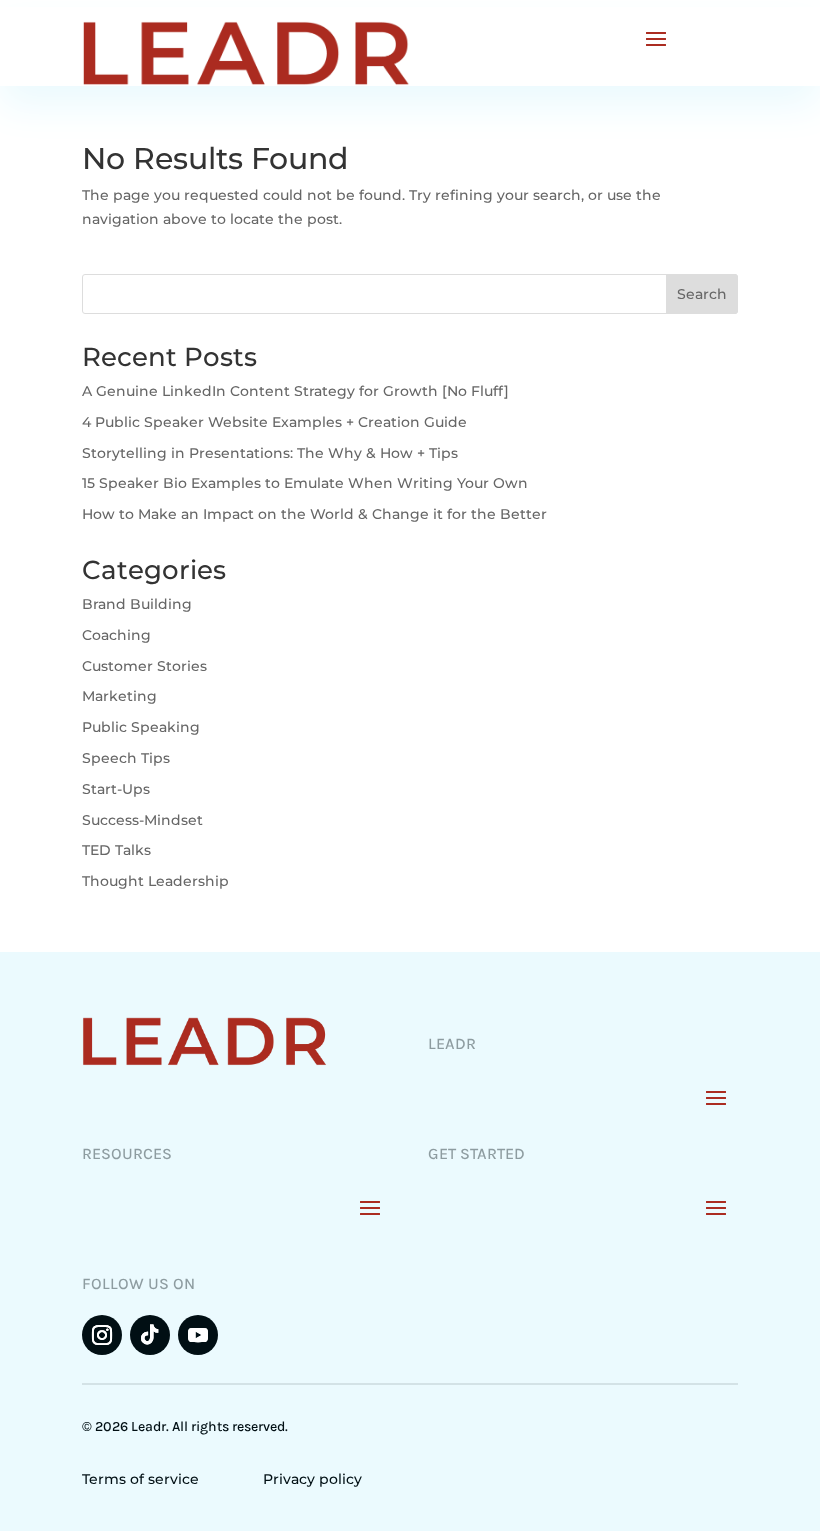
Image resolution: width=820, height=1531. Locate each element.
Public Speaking (141, 727)
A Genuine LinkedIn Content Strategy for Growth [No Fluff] (295, 391)
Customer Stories (144, 666)
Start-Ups (116, 789)
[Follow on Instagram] (102, 1335)
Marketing (119, 696)
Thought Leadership (155, 881)
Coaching (116, 635)
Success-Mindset (142, 820)
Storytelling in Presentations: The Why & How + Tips (270, 453)
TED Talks (116, 850)
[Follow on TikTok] (150, 1335)
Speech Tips (126, 758)
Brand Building (137, 604)
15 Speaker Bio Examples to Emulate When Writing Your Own (305, 483)
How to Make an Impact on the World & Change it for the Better (314, 514)
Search (702, 294)
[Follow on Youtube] (198, 1335)
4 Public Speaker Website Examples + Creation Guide (274, 422)
